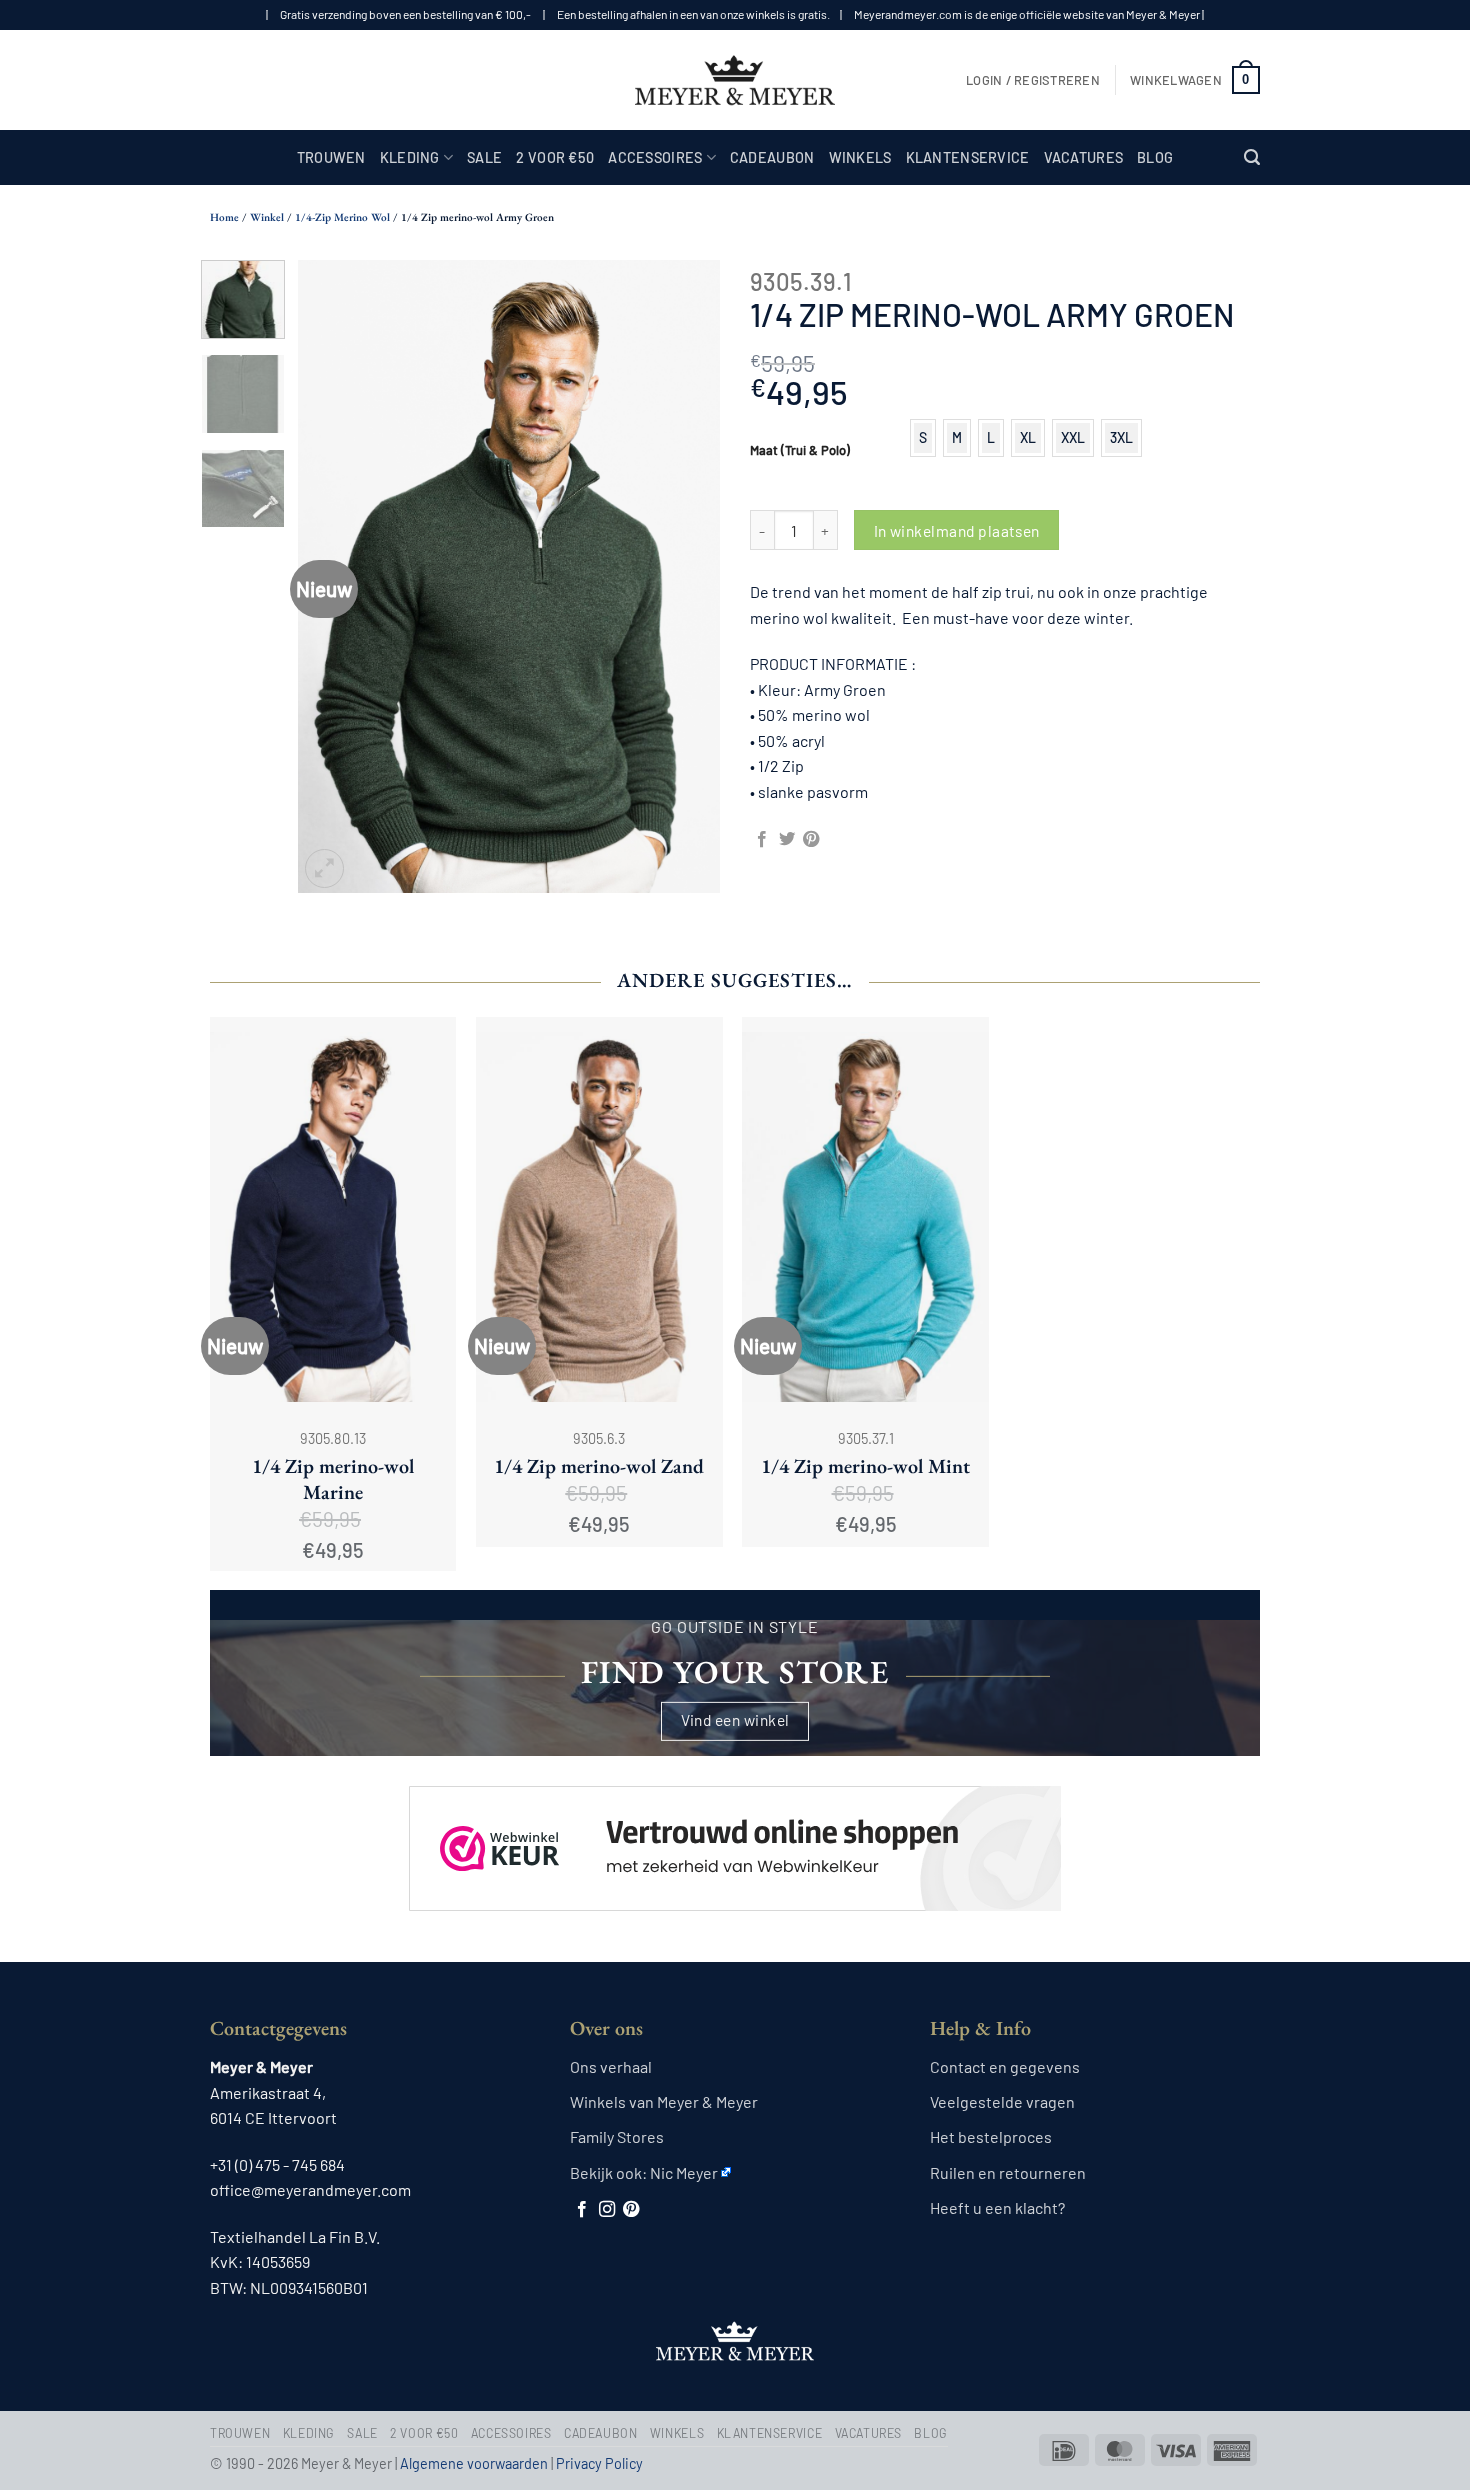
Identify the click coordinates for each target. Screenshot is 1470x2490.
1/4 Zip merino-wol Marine (333, 1479)
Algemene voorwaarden (474, 2463)
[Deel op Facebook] (762, 840)
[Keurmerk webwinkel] (735, 1831)
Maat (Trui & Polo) (800, 451)
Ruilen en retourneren (1008, 2172)
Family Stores (617, 2136)
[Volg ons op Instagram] (607, 2210)
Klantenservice (968, 157)
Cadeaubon (772, 157)
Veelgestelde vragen (1002, 2101)
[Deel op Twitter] (787, 840)
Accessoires (655, 157)
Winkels (860, 157)
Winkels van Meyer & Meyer (664, 2101)
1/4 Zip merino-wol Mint (865, 1466)
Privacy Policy (599, 2463)
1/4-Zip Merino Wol (342, 217)
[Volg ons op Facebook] (582, 2210)
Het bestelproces (991, 2136)
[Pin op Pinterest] (811, 840)
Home (224, 217)
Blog (1155, 157)
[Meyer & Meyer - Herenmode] (735, 80)
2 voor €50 (555, 157)
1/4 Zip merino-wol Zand (599, 1466)
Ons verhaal (611, 2066)
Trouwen (331, 157)
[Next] (687, 576)
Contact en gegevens (1005, 2066)
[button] (1033, 80)
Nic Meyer (684, 2172)
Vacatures (1084, 157)
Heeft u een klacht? (997, 2207)
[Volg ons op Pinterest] (631, 2210)
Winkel (267, 217)
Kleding (410, 157)
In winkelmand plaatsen (957, 530)
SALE (484, 157)
